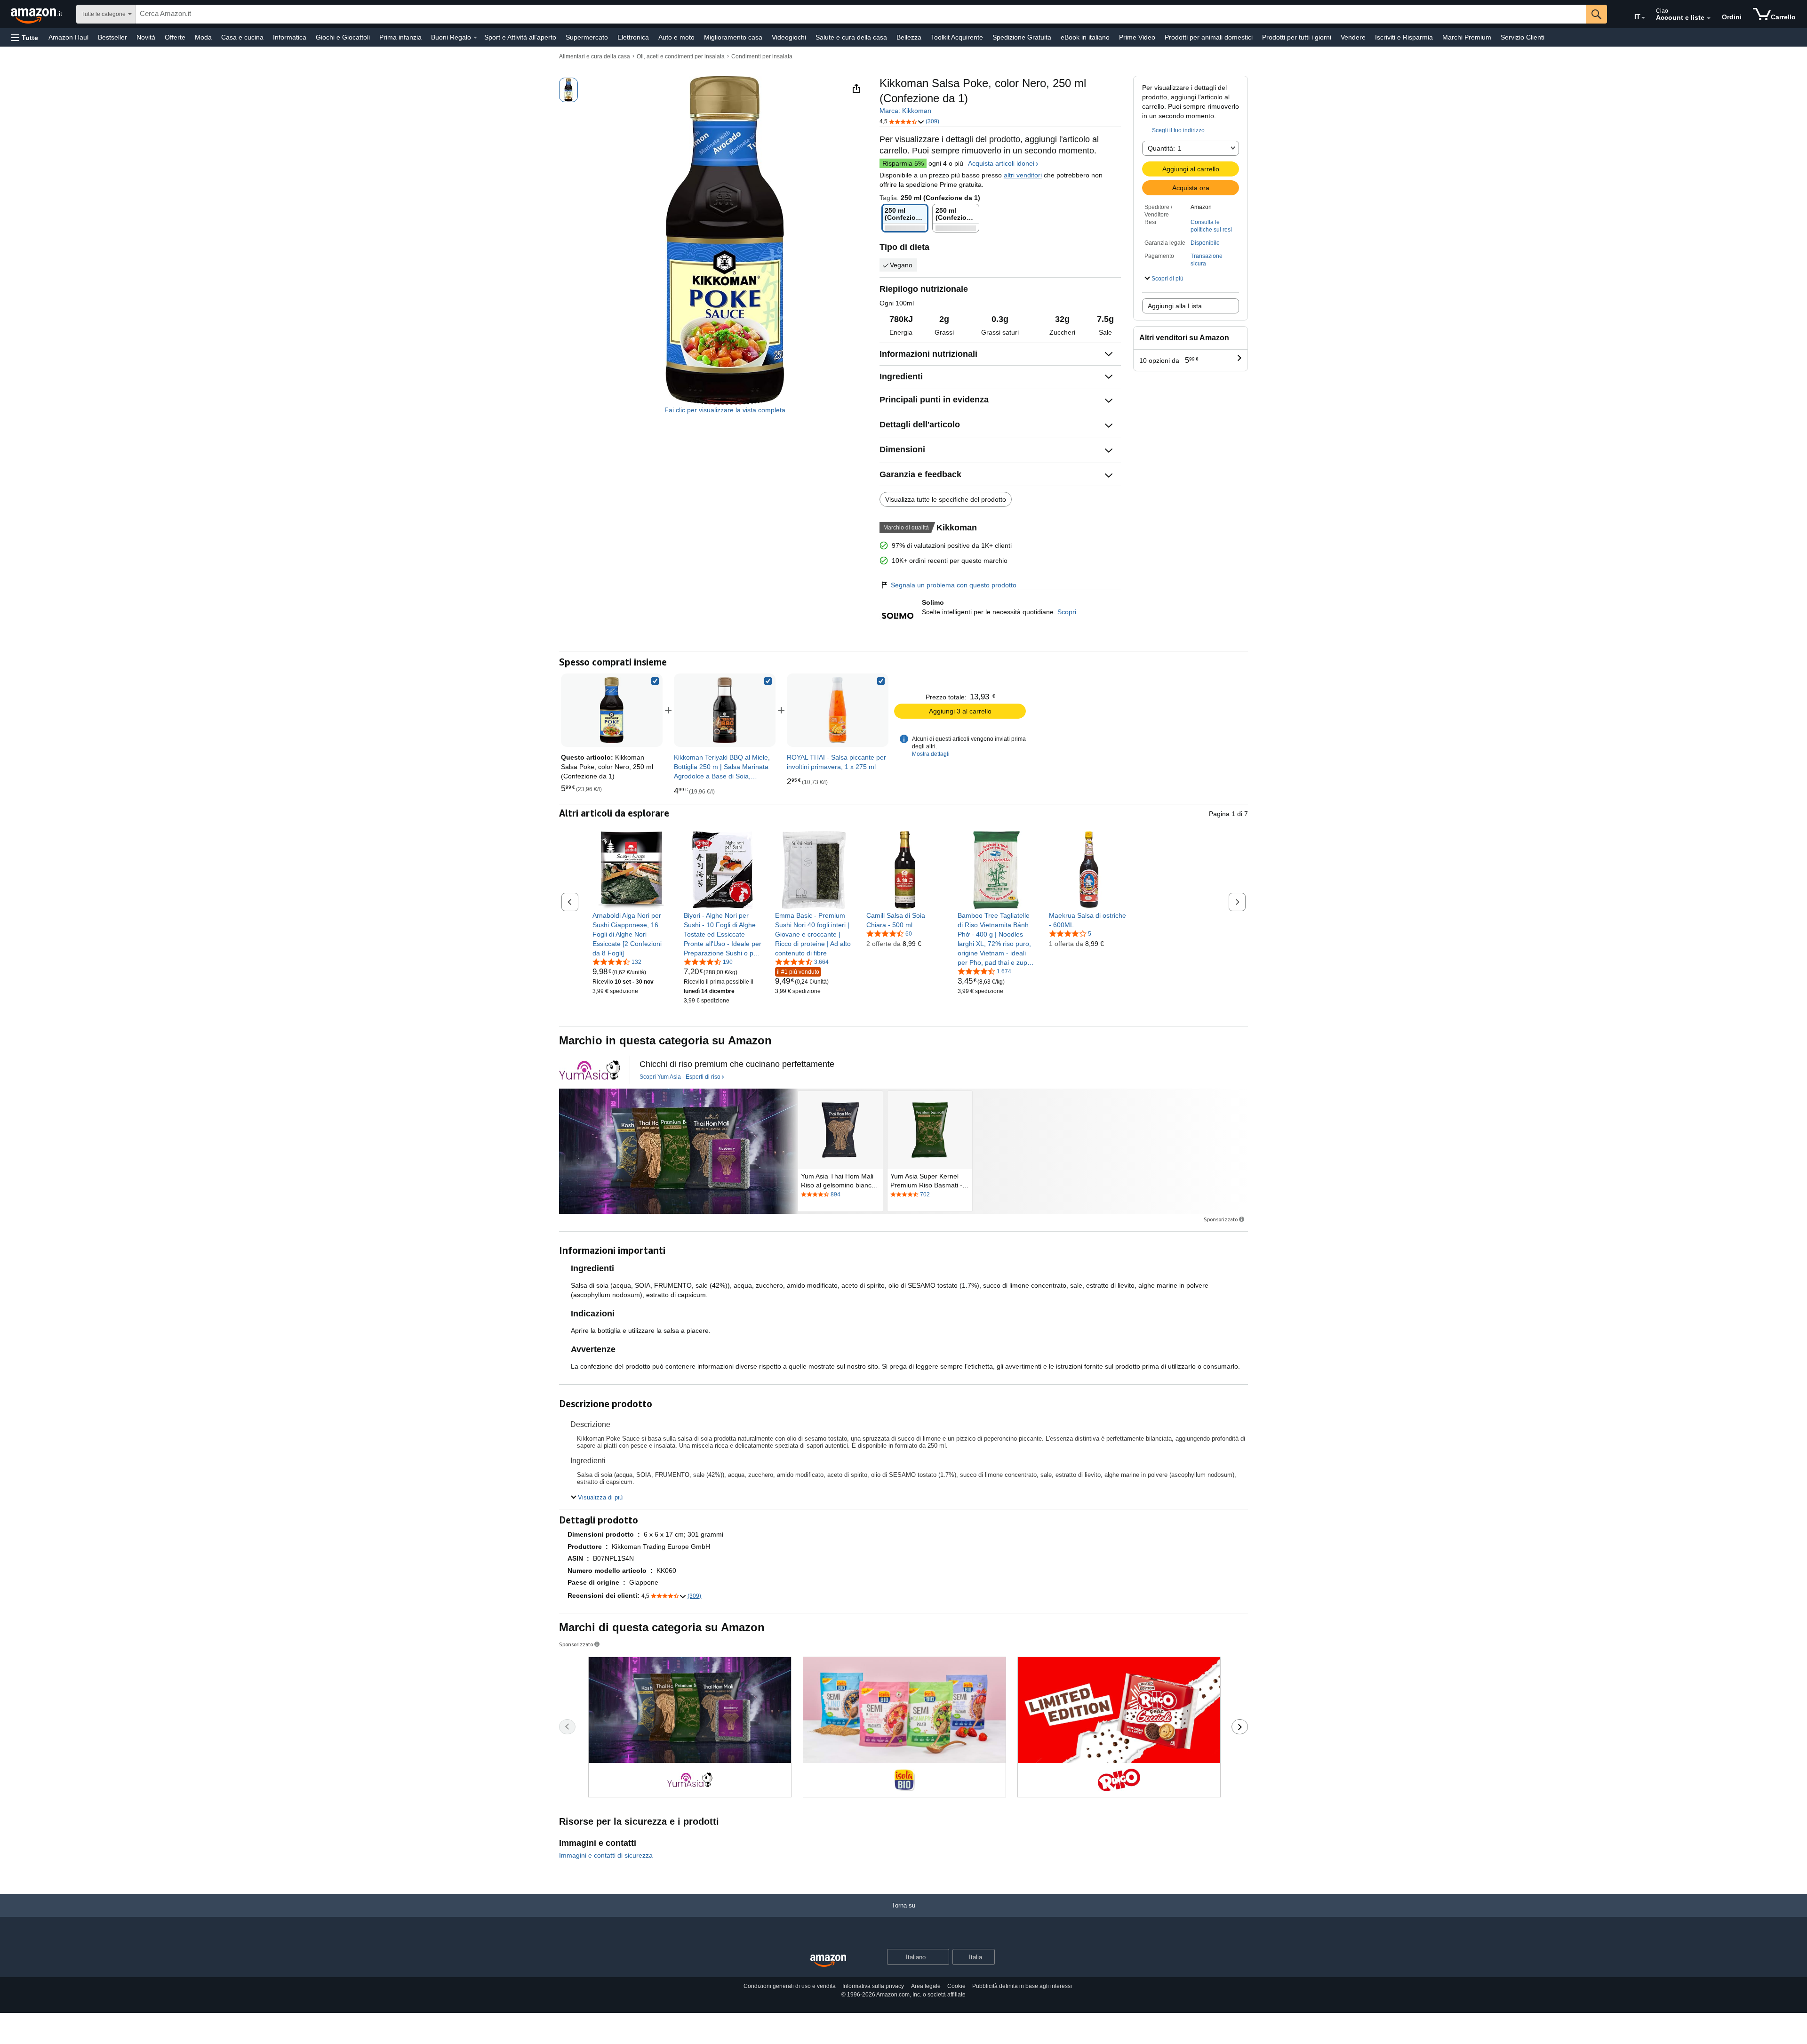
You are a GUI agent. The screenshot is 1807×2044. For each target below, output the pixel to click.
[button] (25, 37)
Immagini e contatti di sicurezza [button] (606, 1855)
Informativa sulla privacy (873, 1986)
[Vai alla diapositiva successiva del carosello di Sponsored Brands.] (1240, 1727)
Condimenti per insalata (762, 56)
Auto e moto (676, 37)
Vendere (1353, 37)
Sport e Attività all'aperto (520, 37)
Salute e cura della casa (851, 37)
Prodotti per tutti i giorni (1297, 37)
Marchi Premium (1467, 37)
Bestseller (112, 37)
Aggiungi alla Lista (1175, 306)
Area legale (926, 1986)
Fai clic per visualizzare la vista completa (725, 410)
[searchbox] (861, 14)
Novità (146, 37)
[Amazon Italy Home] (828, 1961)
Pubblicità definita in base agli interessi (1022, 1986)
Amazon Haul (68, 37)
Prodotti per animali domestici (1209, 37)
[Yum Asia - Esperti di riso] (678, 1151)
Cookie (956, 1986)
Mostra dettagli (931, 754)
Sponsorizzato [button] (1221, 1219)
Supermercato (587, 37)
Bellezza (909, 37)
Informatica (290, 37)
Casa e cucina (242, 37)
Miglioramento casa (733, 37)
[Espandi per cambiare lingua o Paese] (1643, 18)
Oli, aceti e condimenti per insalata (681, 56)
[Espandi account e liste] (1709, 18)
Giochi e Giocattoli (343, 37)
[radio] (568, 90)
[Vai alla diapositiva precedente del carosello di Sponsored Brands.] (567, 1727)
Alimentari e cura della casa (595, 56)
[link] (725, 710)
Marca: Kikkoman (905, 111)
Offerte (175, 37)
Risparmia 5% (903, 163)
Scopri (1067, 612)
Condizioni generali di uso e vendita (790, 1986)
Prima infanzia (400, 37)
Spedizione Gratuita (1022, 37)
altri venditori (1023, 175)
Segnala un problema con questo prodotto (954, 585)
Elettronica (633, 37)
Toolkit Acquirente (957, 37)
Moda (203, 37)
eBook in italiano (1085, 37)
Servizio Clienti (1523, 37)
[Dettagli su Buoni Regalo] (475, 38)
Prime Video (1137, 37)
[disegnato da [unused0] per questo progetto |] (590, 1070)
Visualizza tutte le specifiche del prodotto (946, 499)
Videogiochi (789, 37)
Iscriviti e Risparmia (1404, 37)
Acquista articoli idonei (1001, 163)
